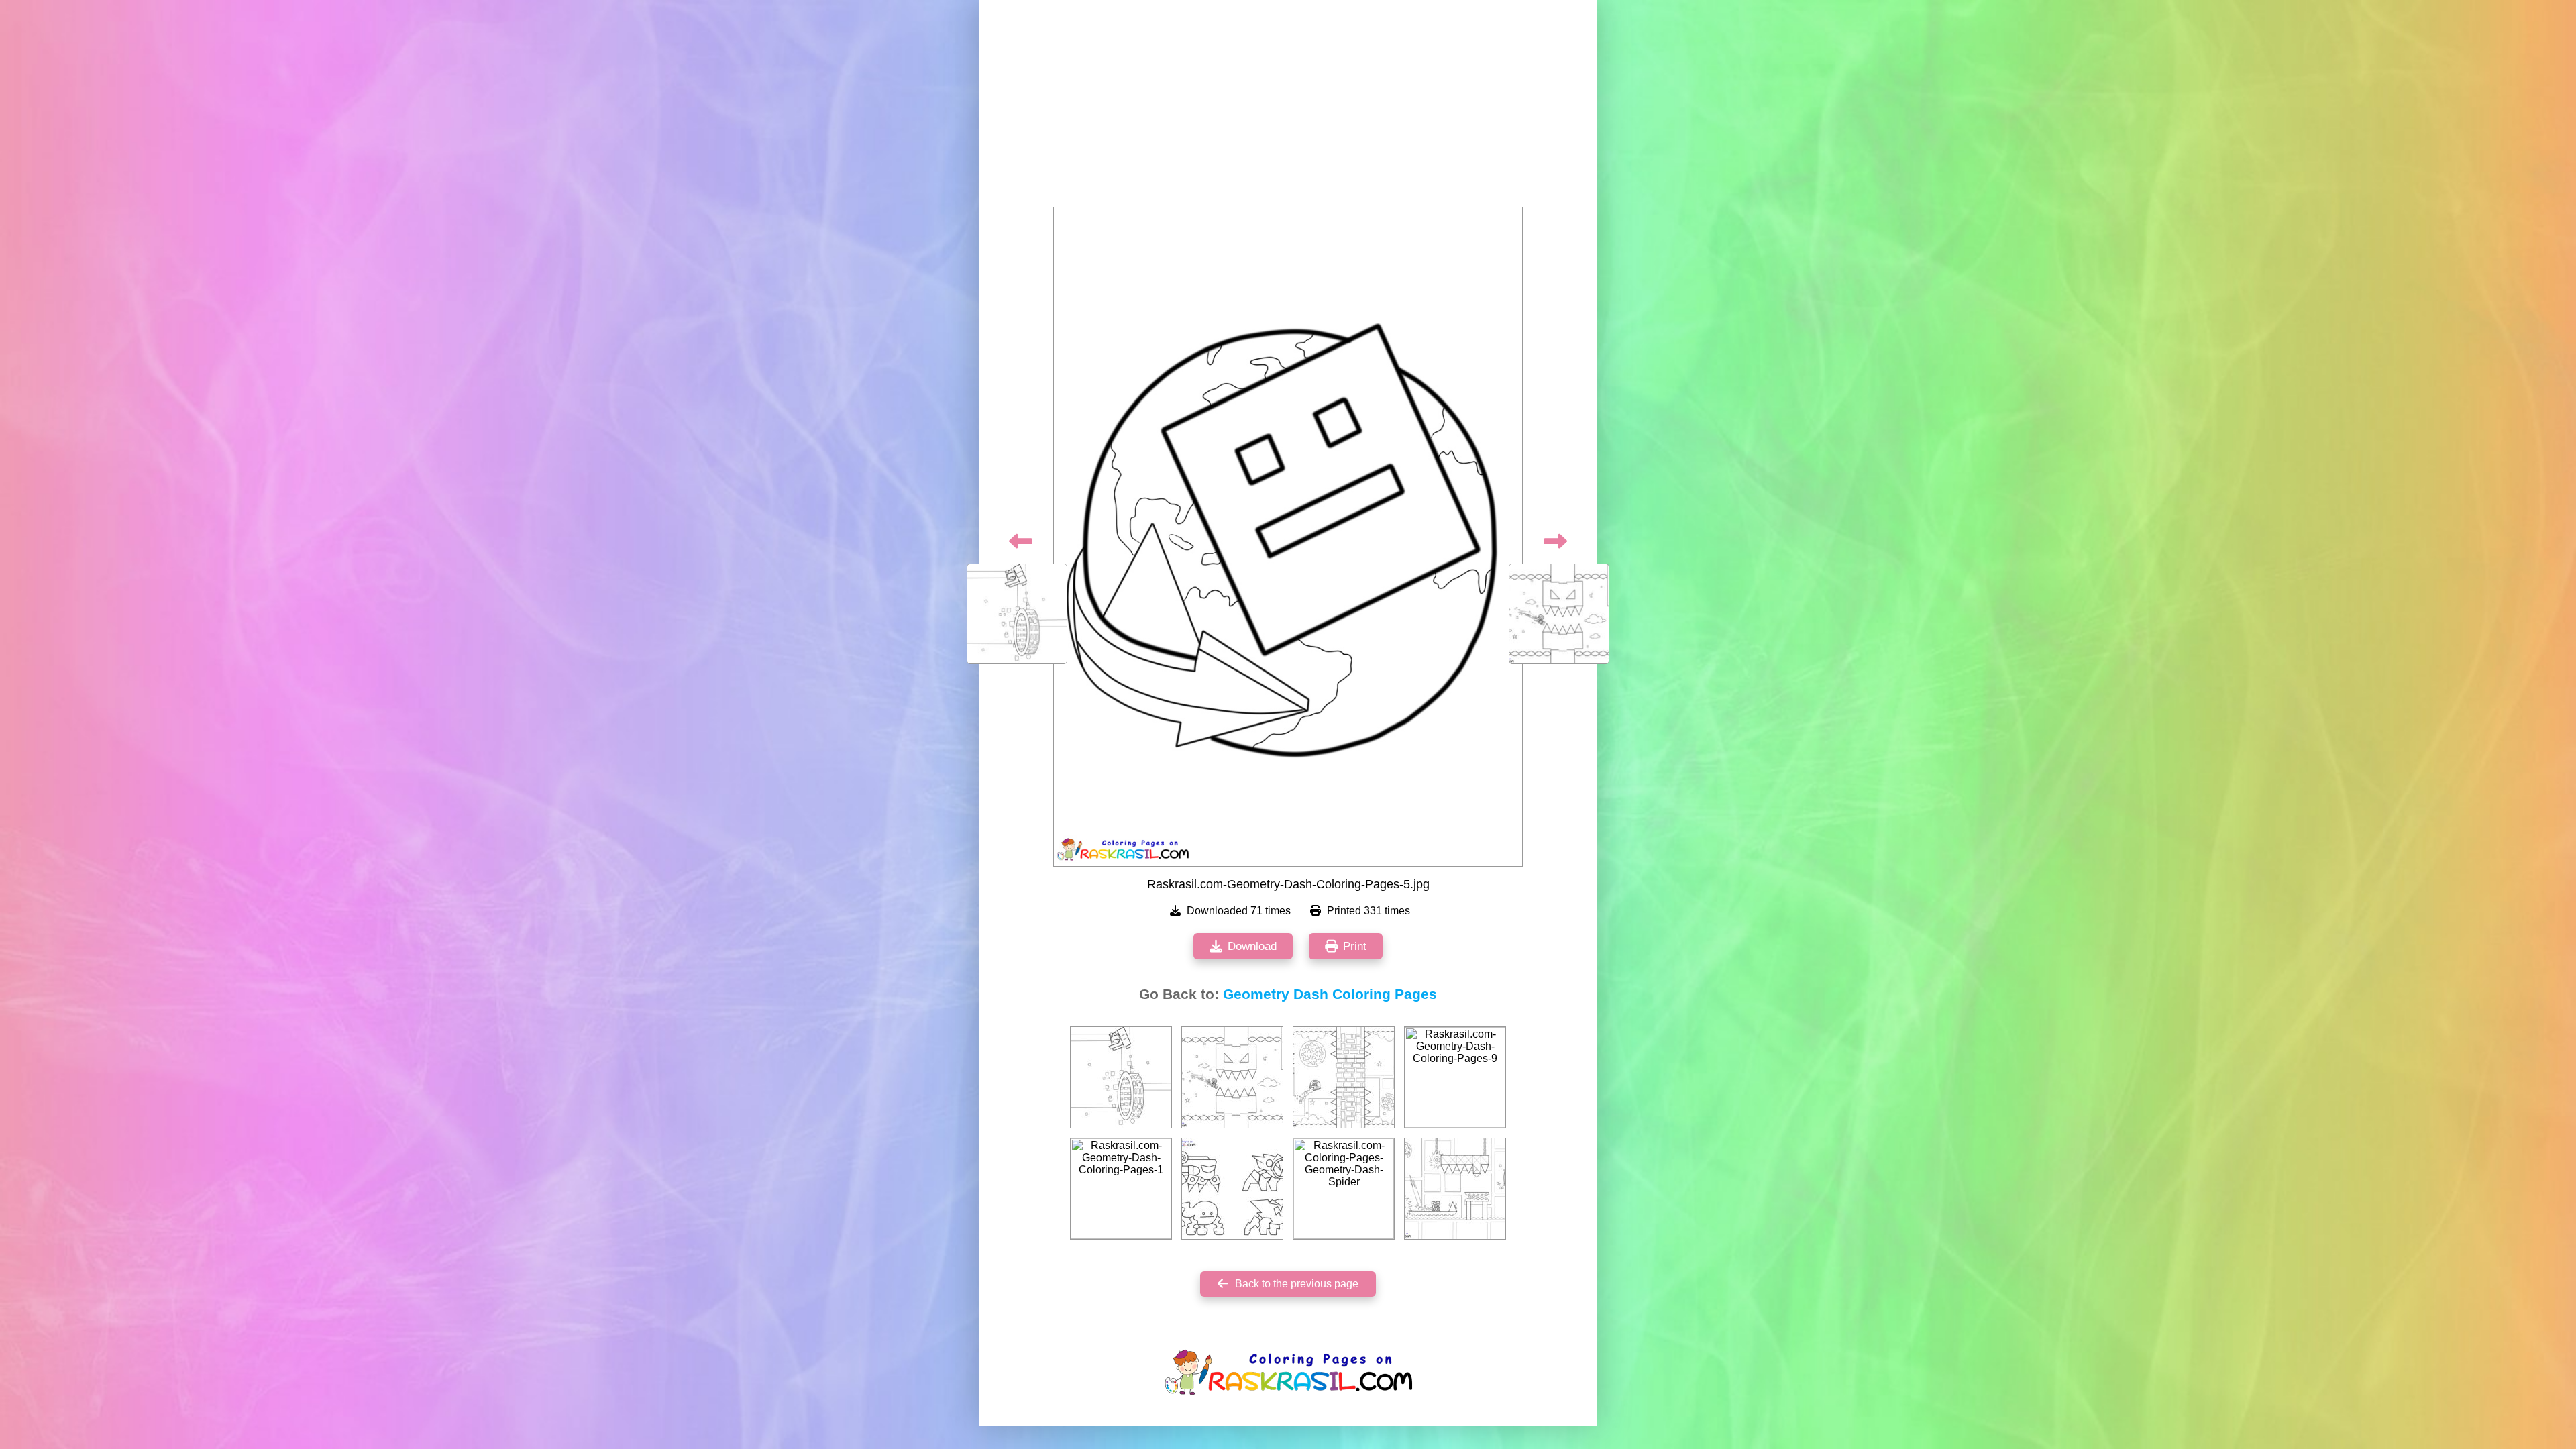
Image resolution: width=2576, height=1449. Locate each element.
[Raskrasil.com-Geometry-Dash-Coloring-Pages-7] (1344, 1077)
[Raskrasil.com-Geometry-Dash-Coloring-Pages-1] (1121, 1189)
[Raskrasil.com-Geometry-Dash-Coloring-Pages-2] (1121, 1077)
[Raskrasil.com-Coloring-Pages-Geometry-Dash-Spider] (1344, 1189)
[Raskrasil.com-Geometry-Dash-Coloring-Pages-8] (1455, 1189)
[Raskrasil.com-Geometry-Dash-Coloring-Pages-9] (1455, 1077)
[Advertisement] (1288, 107)
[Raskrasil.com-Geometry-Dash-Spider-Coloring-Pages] (1232, 1189)
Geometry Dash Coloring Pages (1330, 994)
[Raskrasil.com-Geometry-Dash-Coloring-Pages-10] (1232, 1077)
